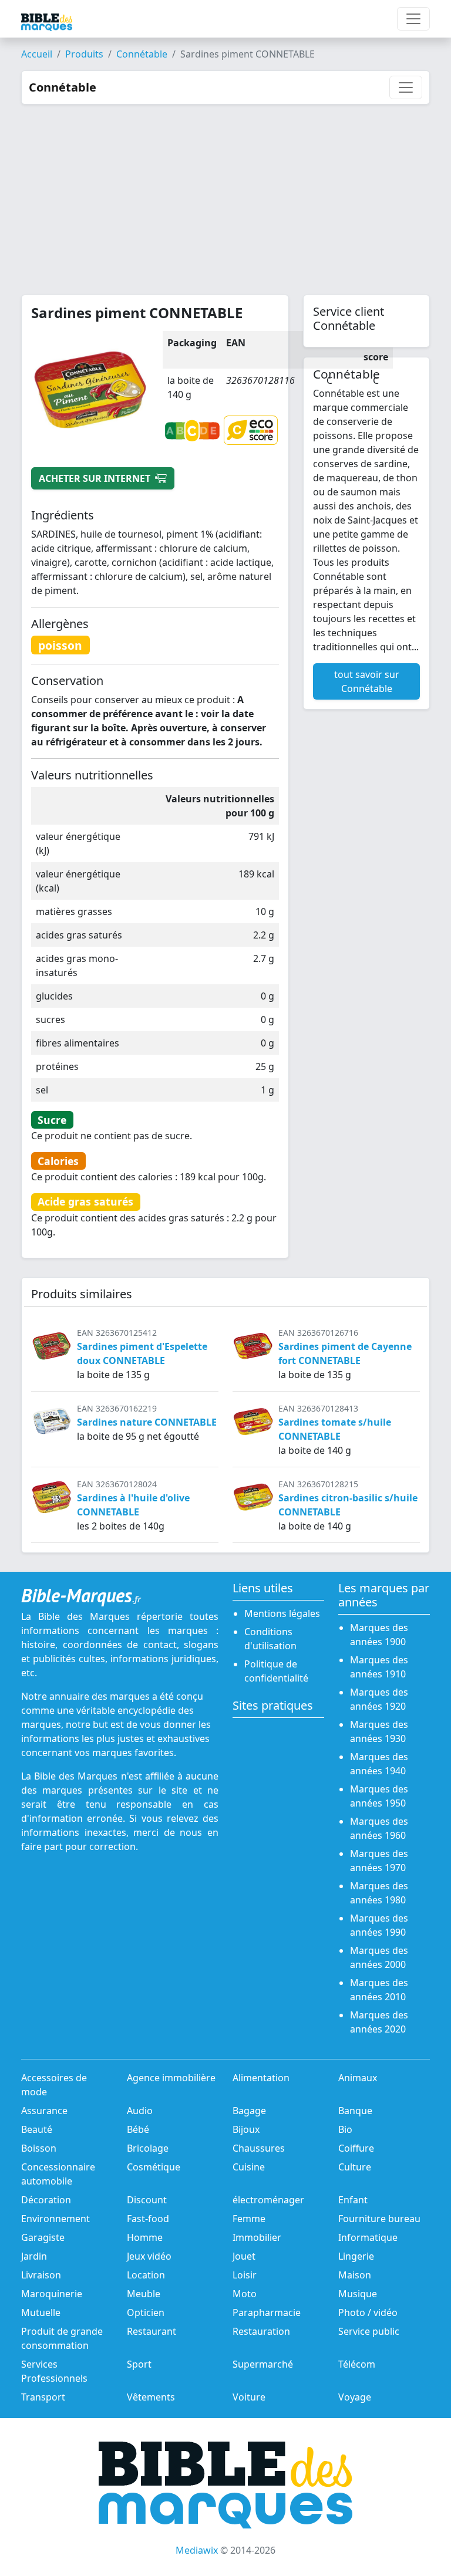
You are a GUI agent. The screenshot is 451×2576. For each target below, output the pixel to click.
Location (146, 2275)
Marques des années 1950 (379, 1796)
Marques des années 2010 (379, 1990)
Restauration (261, 2331)
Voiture (249, 2397)
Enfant (353, 2200)
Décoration (46, 2200)
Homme (145, 2237)
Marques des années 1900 (379, 1635)
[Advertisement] (225, 193)
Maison (355, 2275)
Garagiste (43, 2237)
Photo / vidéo (368, 2312)
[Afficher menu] (413, 19)
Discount (147, 2200)
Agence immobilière (171, 2078)
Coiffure (356, 2148)
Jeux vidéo (149, 2256)
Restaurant (152, 2331)
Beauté (37, 2129)
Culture (355, 2167)
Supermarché (263, 2364)
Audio (140, 2111)
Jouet (244, 2256)
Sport (139, 2364)
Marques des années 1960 (379, 1828)
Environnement (55, 2219)
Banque (355, 2111)
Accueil (37, 54)
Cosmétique (154, 2167)
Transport (43, 2397)
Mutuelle (41, 2312)
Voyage (355, 2397)
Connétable (142, 54)
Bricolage (148, 2148)
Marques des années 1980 (379, 1893)
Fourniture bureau (379, 2219)
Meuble (144, 2294)
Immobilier (257, 2237)
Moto (245, 2294)
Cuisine (249, 2167)
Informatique (368, 2237)
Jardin (34, 2256)
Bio (345, 2129)
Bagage (249, 2111)
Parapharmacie (267, 2312)
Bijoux (246, 2129)
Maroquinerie (52, 2294)
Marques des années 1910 (379, 1667)
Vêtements (151, 2397)
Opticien (146, 2312)
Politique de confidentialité (276, 1671)
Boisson (39, 2148)
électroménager (268, 2200)
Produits (84, 54)
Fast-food (148, 2219)
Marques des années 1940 (379, 1764)
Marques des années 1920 (379, 1699)
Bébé (138, 2129)
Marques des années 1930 (379, 1731)
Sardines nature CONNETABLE (147, 1422)
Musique (358, 2294)
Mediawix (197, 2550)
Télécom (357, 2364)
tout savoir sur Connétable (367, 681)
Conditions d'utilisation (270, 1639)
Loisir (245, 2275)
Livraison (41, 2275)
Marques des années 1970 (379, 1861)
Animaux (358, 2078)
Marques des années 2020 (379, 2022)
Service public (369, 2331)
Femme (249, 2219)
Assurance (44, 2111)
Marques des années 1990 (379, 1925)
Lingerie (356, 2256)
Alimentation (261, 2078)
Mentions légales (282, 1613)
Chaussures (259, 2148)
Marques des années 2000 (379, 1957)
